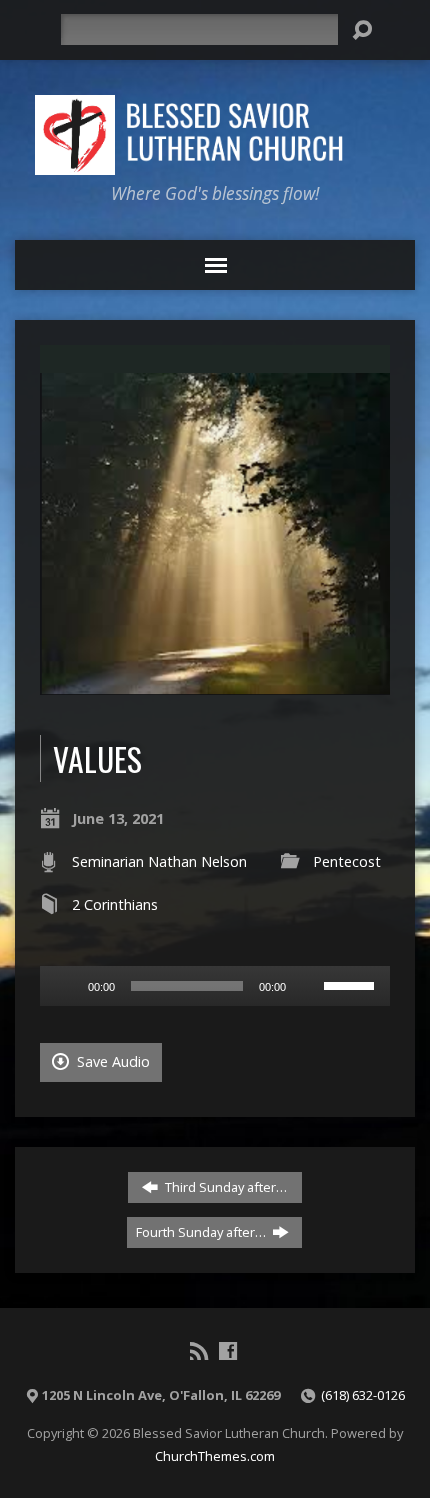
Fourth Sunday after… (202, 1232)
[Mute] (308, 986)
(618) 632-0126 (363, 1395)
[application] (215, 986)
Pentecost (347, 861)
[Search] (362, 30)
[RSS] (199, 1351)
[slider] (352, 984)
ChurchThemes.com (215, 1456)
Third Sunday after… (224, 1187)
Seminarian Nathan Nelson (159, 861)
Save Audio (111, 1061)
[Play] (66, 986)
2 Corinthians (115, 904)
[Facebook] (228, 1351)
